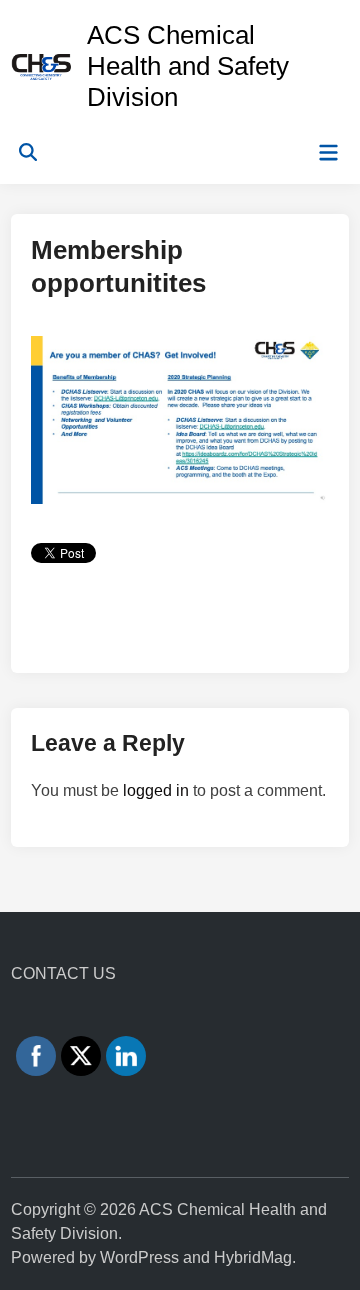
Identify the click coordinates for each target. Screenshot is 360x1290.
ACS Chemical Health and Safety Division (188, 66)
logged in (156, 790)
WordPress (139, 1257)
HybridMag (253, 1257)
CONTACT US (63, 973)
